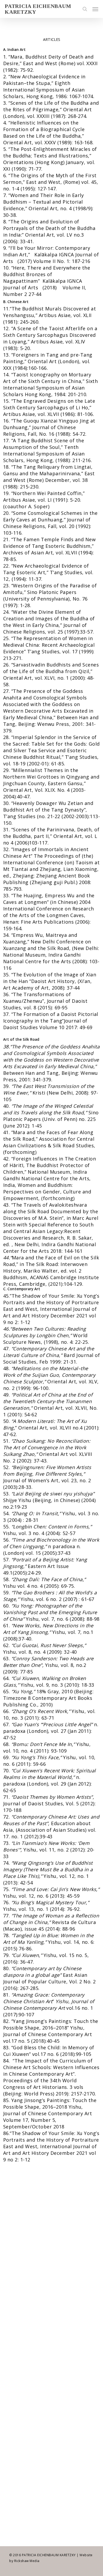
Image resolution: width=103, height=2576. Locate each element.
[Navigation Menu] (95, 9)
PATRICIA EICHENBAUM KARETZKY (38, 9)
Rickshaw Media (27, 2561)
